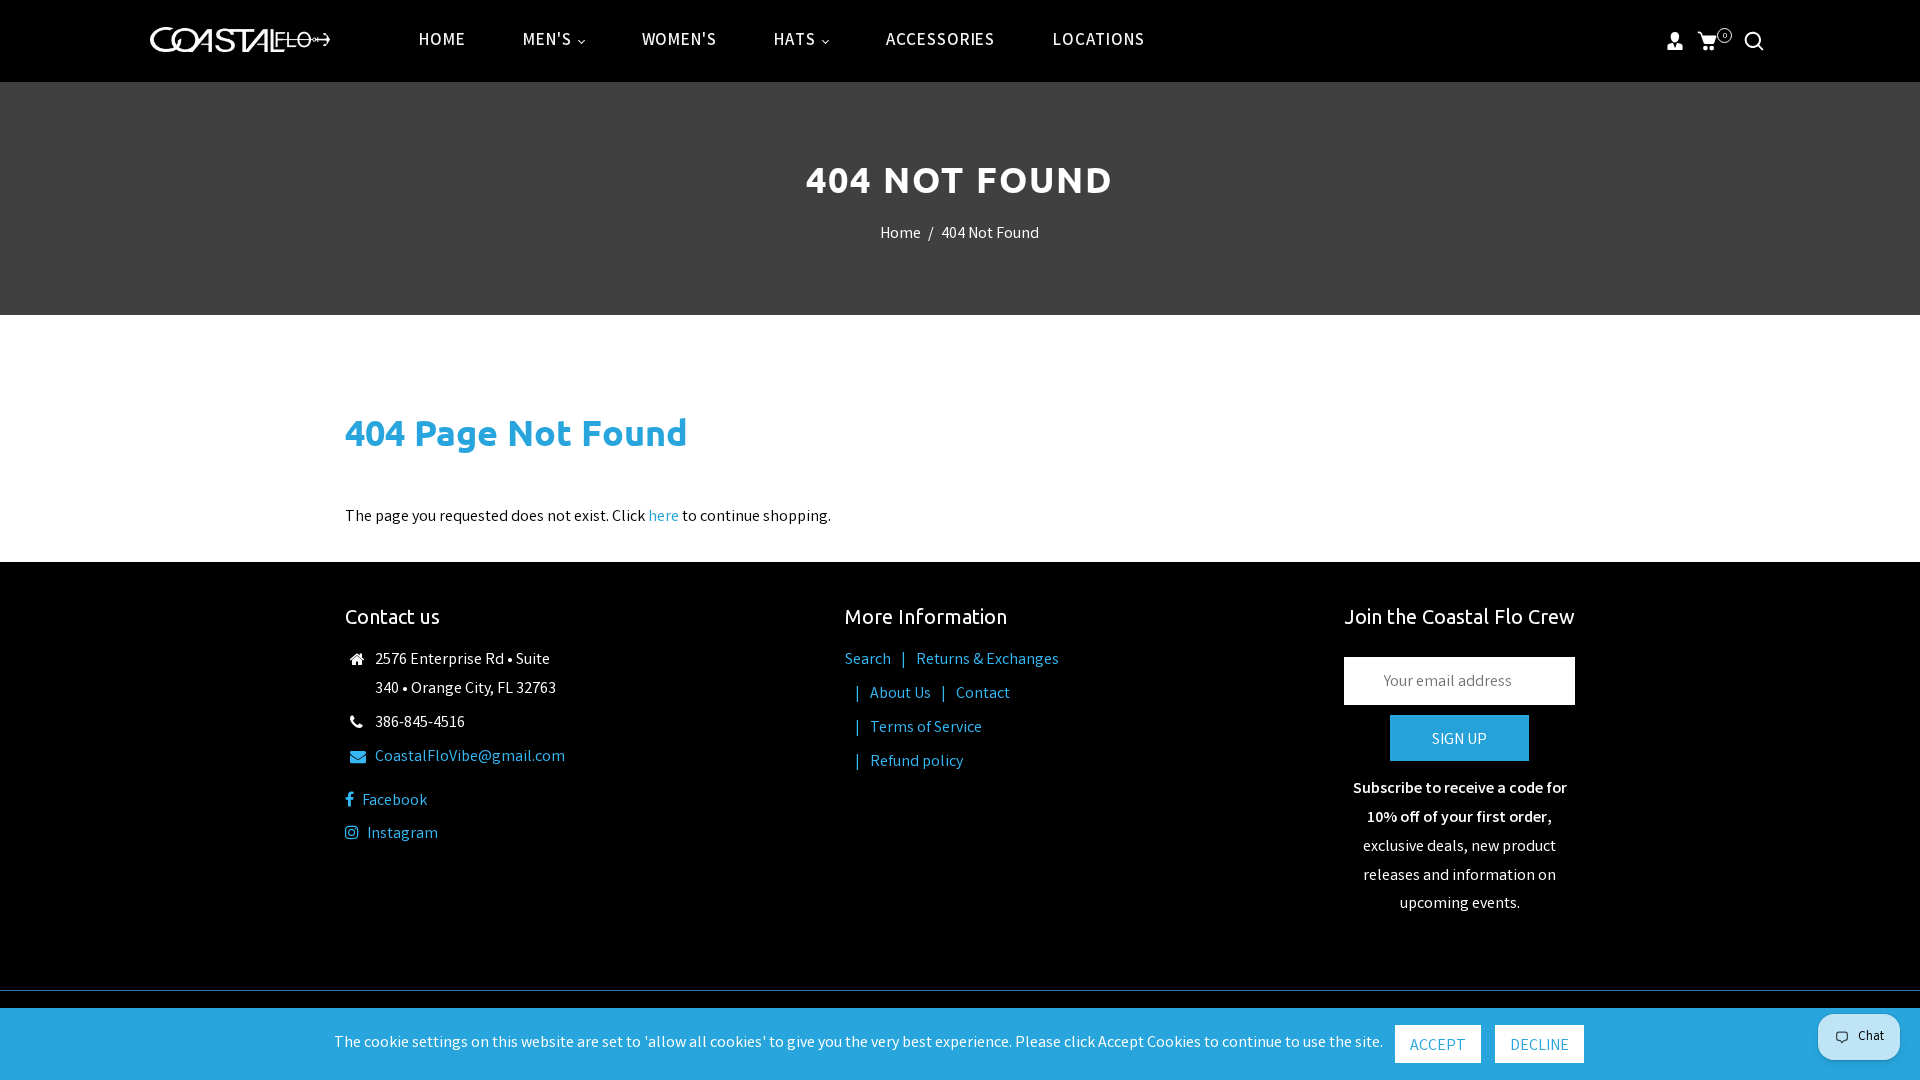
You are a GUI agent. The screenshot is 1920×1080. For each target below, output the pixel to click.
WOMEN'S (679, 41)
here (663, 517)
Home (900, 234)
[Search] (1754, 41)
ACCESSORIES (940, 41)
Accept (1438, 1046)
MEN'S (549, 41)
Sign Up (1459, 740)
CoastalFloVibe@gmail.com (470, 757)
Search (868, 660)
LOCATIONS (1099, 41)
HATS (796, 41)
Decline (1539, 1046)
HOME (442, 41)
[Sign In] (1675, 41)
